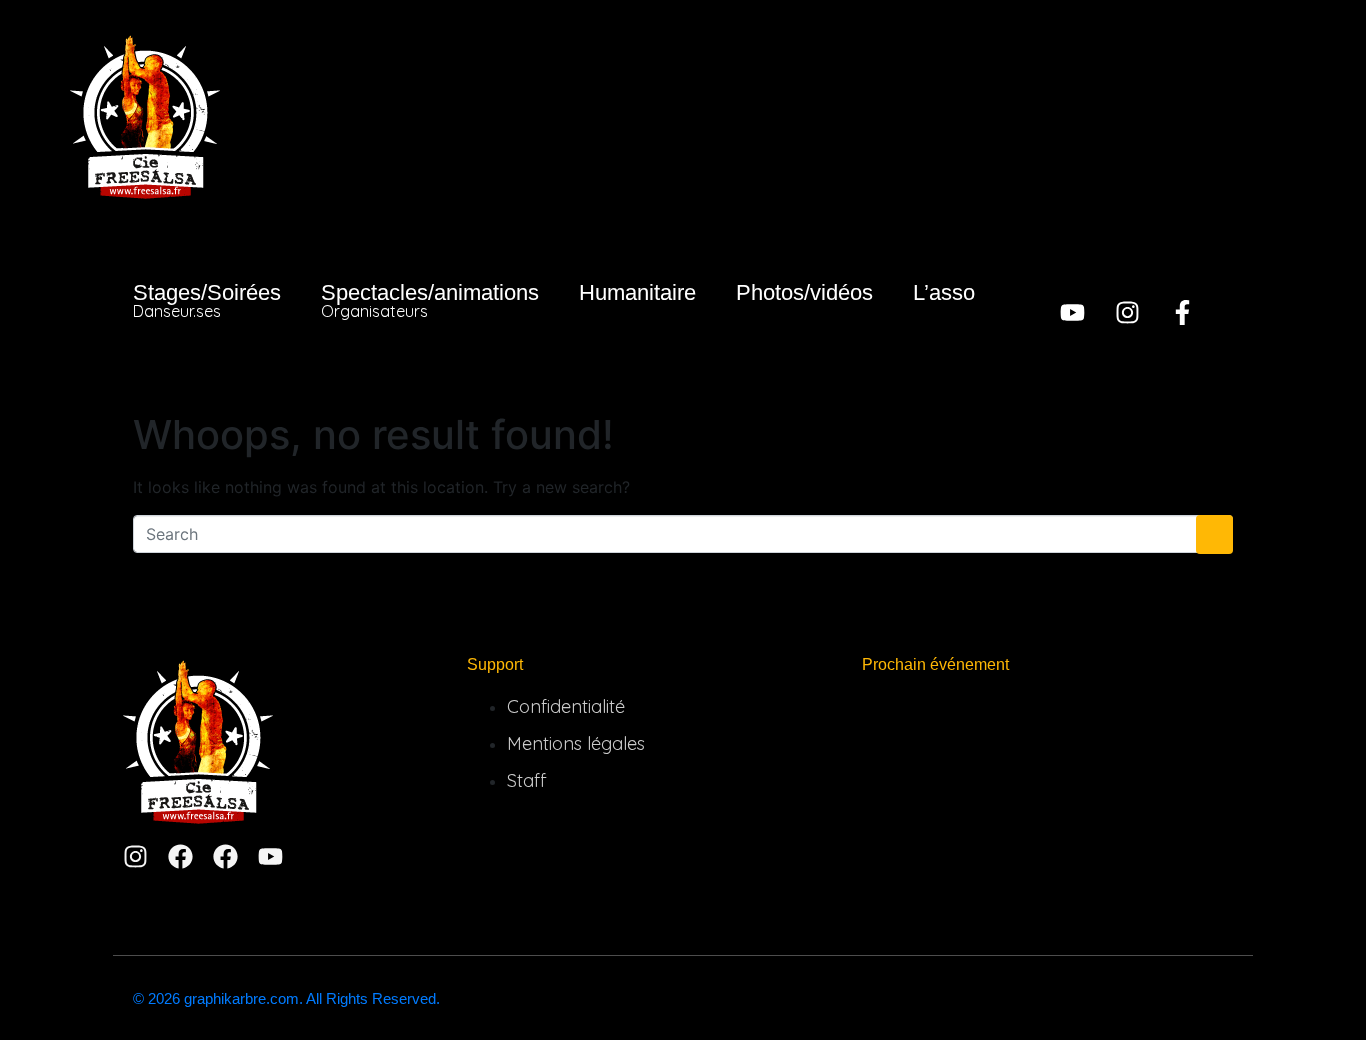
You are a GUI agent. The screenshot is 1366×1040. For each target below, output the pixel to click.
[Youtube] (1072, 312)
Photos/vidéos (804, 292)
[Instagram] (1127, 312)
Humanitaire (637, 292)
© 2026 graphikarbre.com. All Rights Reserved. (286, 998)
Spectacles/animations (430, 300)
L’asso (944, 292)
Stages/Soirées (207, 300)
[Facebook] (180, 856)
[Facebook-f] (1182, 312)
